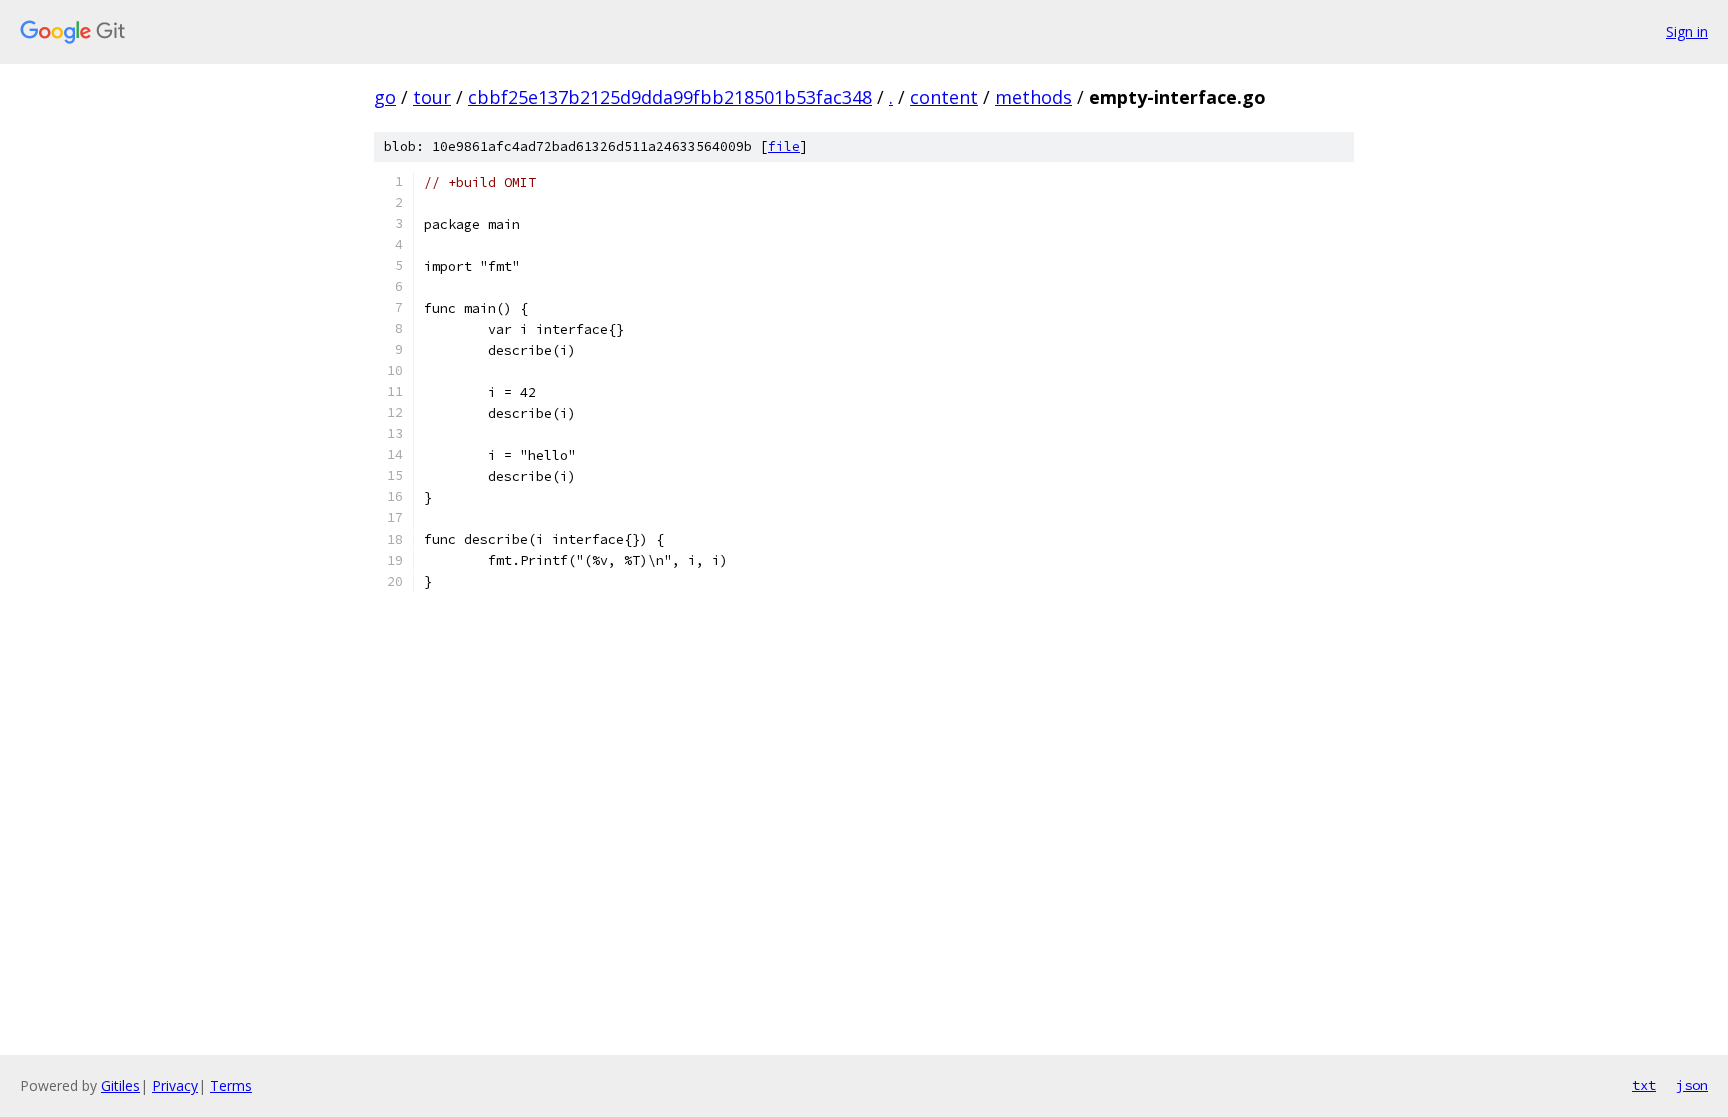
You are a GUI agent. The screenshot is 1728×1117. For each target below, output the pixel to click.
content (944, 97)
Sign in (1687, 31)
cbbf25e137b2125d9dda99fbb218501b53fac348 (670, 97)
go (385, 97)
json (1692, 1085)
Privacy (175, 1085)
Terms (231, 1085)
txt (1644, 1085)
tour (432, 97)
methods (1033, 97)
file (784, 146)
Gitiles (120, 1085)
